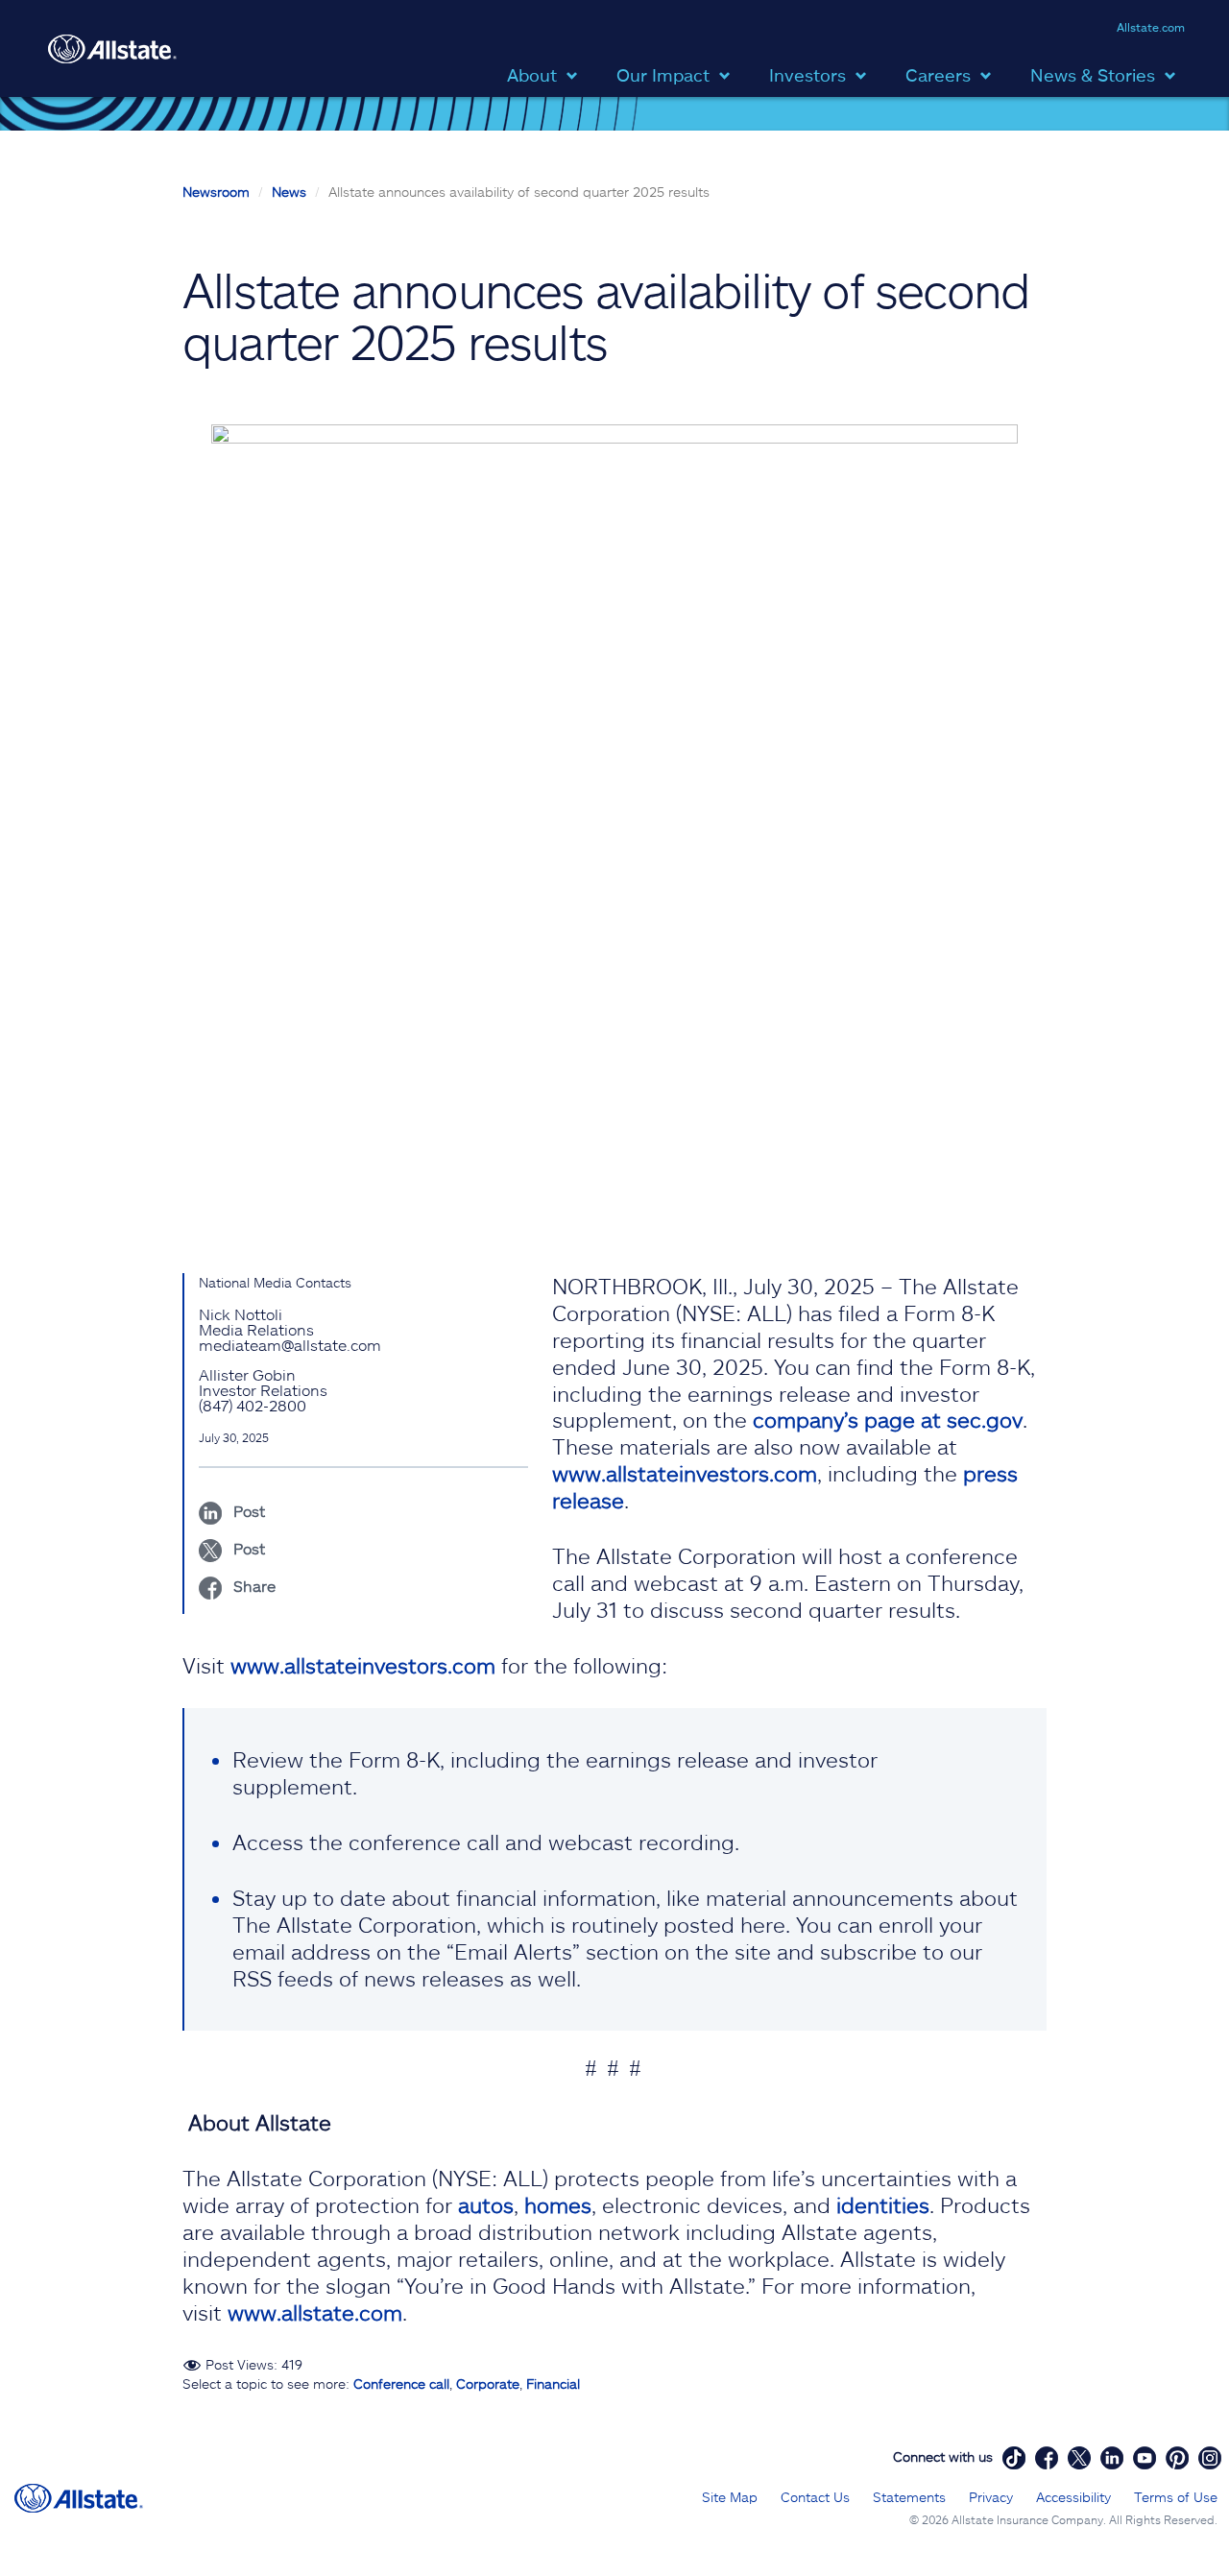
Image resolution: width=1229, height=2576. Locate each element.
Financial (553, 2383)
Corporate (488, 2383)
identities (883, 2204)
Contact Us (815, 2497)
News (289, 192)
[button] (547, 73)
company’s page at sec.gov (888, 1419)
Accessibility (1073, 2497)
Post (247, 1511)
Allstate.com (1151, 27)
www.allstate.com (315, 2312)
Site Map (730, 2497)
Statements (909, 2497)
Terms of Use (1176, 2497)
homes (558, 2204)
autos (486, 2204)
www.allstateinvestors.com (685, 1473)
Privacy (991, 2497)
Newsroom (216, 192)
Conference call (401, 2383)
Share (253, 1586)
